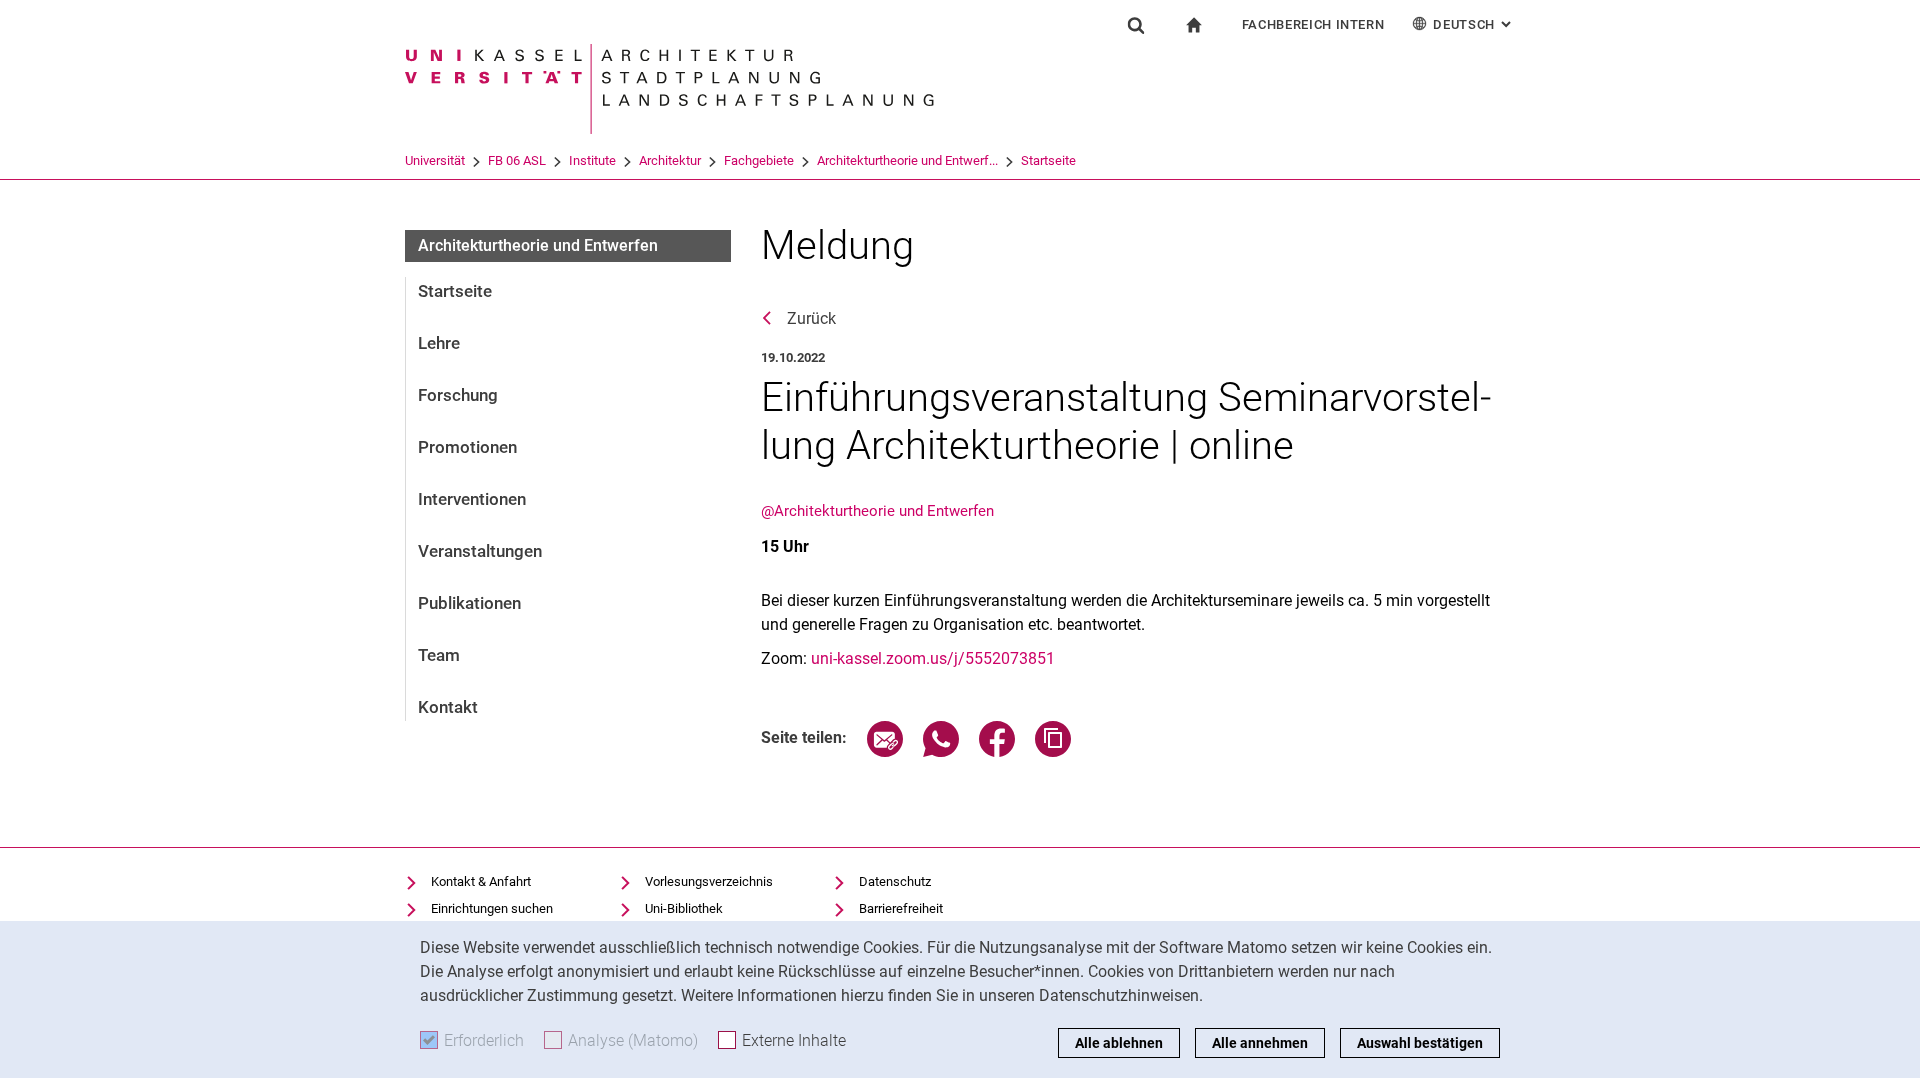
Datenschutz (895, 881)
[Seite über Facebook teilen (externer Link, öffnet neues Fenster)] (997, 751)
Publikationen (469, 603)
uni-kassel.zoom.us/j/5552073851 (933, 658)
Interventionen (472, 499)
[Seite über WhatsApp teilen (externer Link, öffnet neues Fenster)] (941, 751)
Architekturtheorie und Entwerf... (907, 160)
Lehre (439, 343)
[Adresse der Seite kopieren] (1053, 751)
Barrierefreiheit (901, 908)
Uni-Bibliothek (684, 908)
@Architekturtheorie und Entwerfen (877, 511)
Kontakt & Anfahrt (481, 881)
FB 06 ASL (517, 160)
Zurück (811, 318)
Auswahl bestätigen (1420, 1043)
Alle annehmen (1260, 1043)
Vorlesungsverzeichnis (709, 881)
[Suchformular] (1136, 25)
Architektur (670, 160)
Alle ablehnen (1119, 1043)
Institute (592, 160)
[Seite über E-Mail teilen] (885, 751)
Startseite (1048, 160)
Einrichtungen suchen (492, 908)
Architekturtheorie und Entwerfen (538, 245)
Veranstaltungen (480, 551)
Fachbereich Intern (1313, 24)
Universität (435, 160)
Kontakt (448, 707)
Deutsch (1474, 24)
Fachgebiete (759, 160)
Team (439, 655)
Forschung (458, 395)
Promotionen (467, 447)
